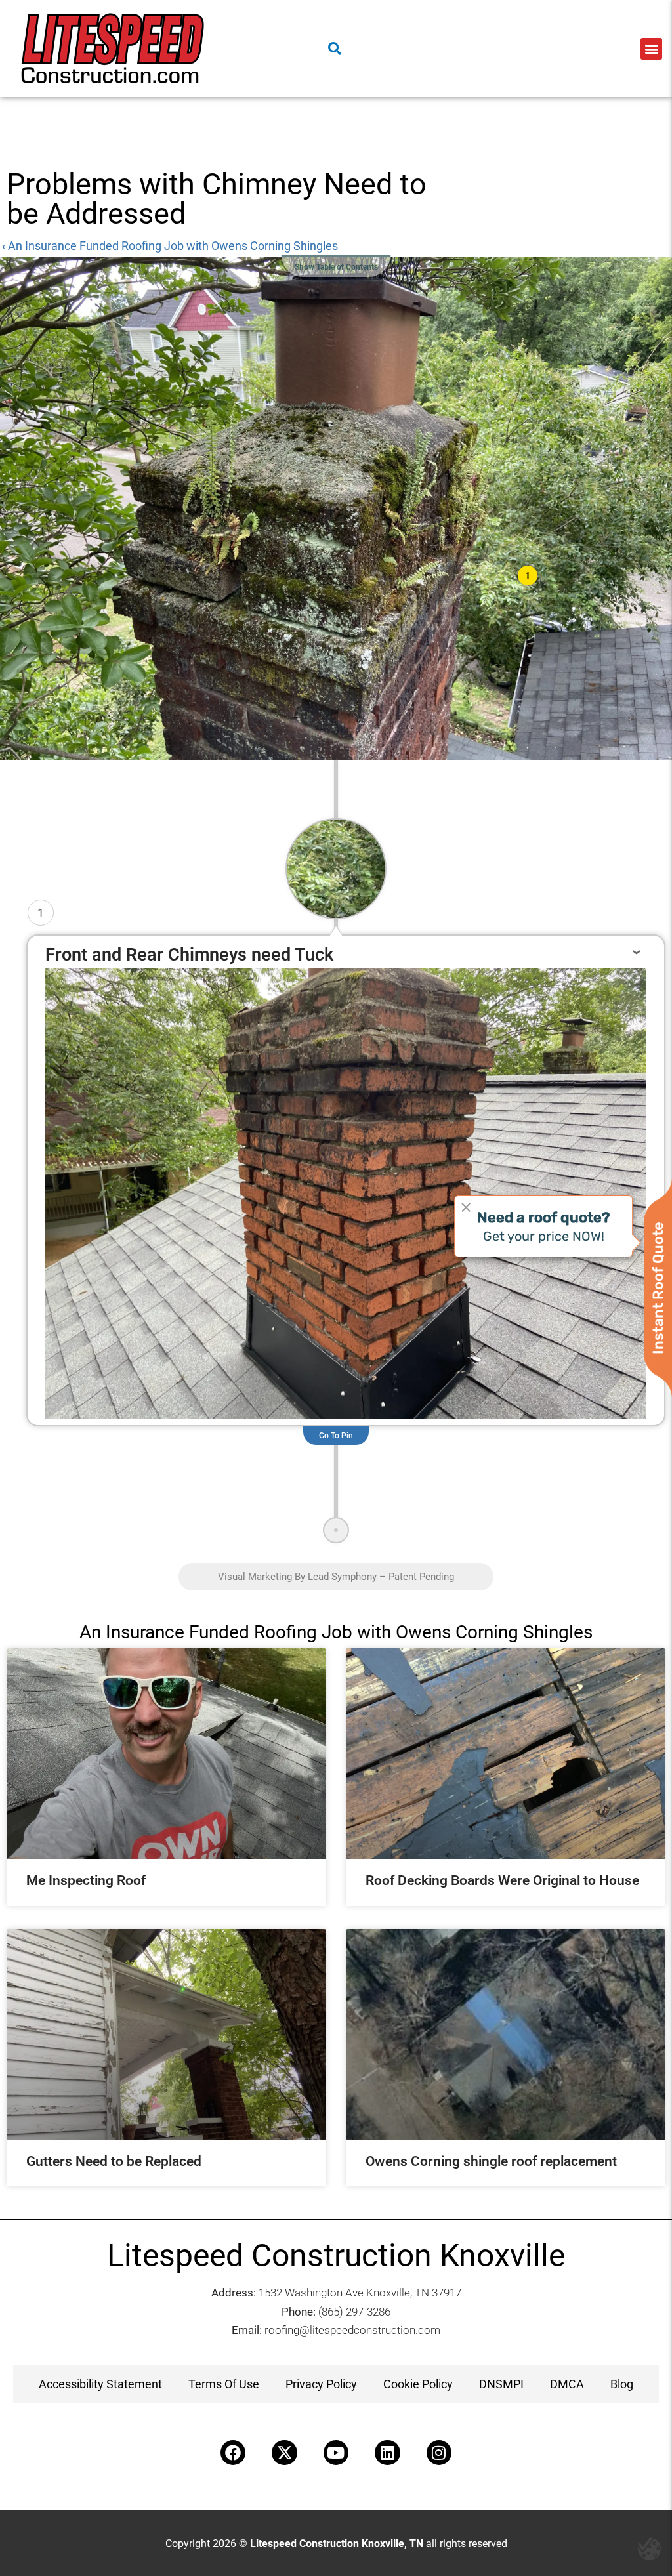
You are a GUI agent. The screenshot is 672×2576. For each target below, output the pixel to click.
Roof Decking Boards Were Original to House (502, 1880)
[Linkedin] (387, 2453)
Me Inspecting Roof (86, 1880)
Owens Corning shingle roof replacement (491, 2161)
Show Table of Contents (336, 267)
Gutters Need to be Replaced (114, 2161)
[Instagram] (439, 2453)
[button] (651, 49)
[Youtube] (336, 2453)
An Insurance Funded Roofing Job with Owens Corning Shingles (336, 1632)
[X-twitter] (284, 2453)
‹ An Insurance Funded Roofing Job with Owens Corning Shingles (170, 246)
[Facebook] (233, 2453)
